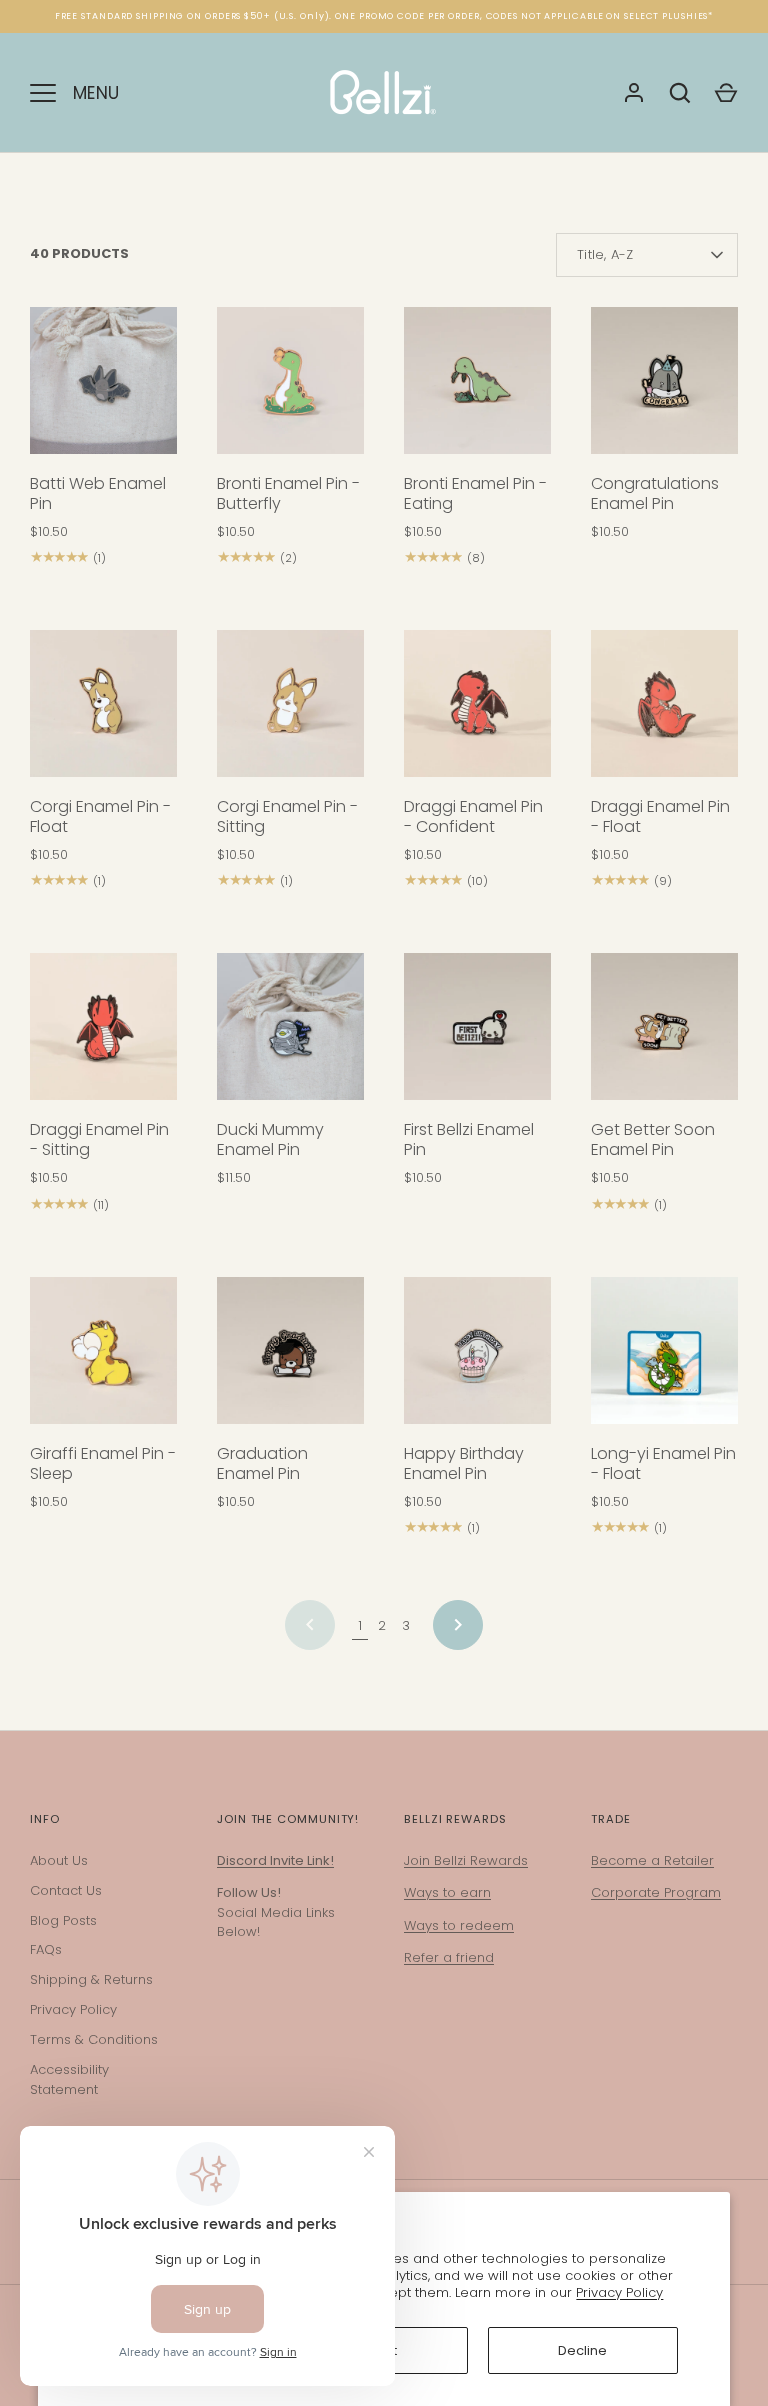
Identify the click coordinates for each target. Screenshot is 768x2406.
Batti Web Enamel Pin (98, 493)
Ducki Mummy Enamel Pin (270, 1139)
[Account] (634, 93)
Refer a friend (449, 1957)
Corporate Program (656, 1892)
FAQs (46, 1949)
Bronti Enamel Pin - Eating (475, 493)
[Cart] (726, 93)
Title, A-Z (605, 254)
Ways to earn (447, 1892)
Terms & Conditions (94, 2039)
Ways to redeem (459, 1925)
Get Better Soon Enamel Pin (653, 1139)
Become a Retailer (652, 1860)
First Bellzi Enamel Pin (469, 1139)
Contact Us (66, 1890)
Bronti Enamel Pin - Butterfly (288, 493)
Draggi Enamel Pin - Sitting (99, 1139)
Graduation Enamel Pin (262, 1463)
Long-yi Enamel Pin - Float (663, 1463)
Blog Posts (63, 1920)
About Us (59, 1860)
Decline (582, 2350)
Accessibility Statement (69, 2079)
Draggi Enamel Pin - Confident (473, 816)
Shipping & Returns (91, 1979)
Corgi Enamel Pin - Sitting (287, 816)
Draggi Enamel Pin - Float (660, 816)
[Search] (680, 93)
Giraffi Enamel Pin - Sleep (103, 1463)
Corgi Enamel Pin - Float (100, 816)
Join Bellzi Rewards (466, 1860)
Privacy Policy (619, 2292)
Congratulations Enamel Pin (655, 493)
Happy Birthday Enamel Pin (464, 1463)
